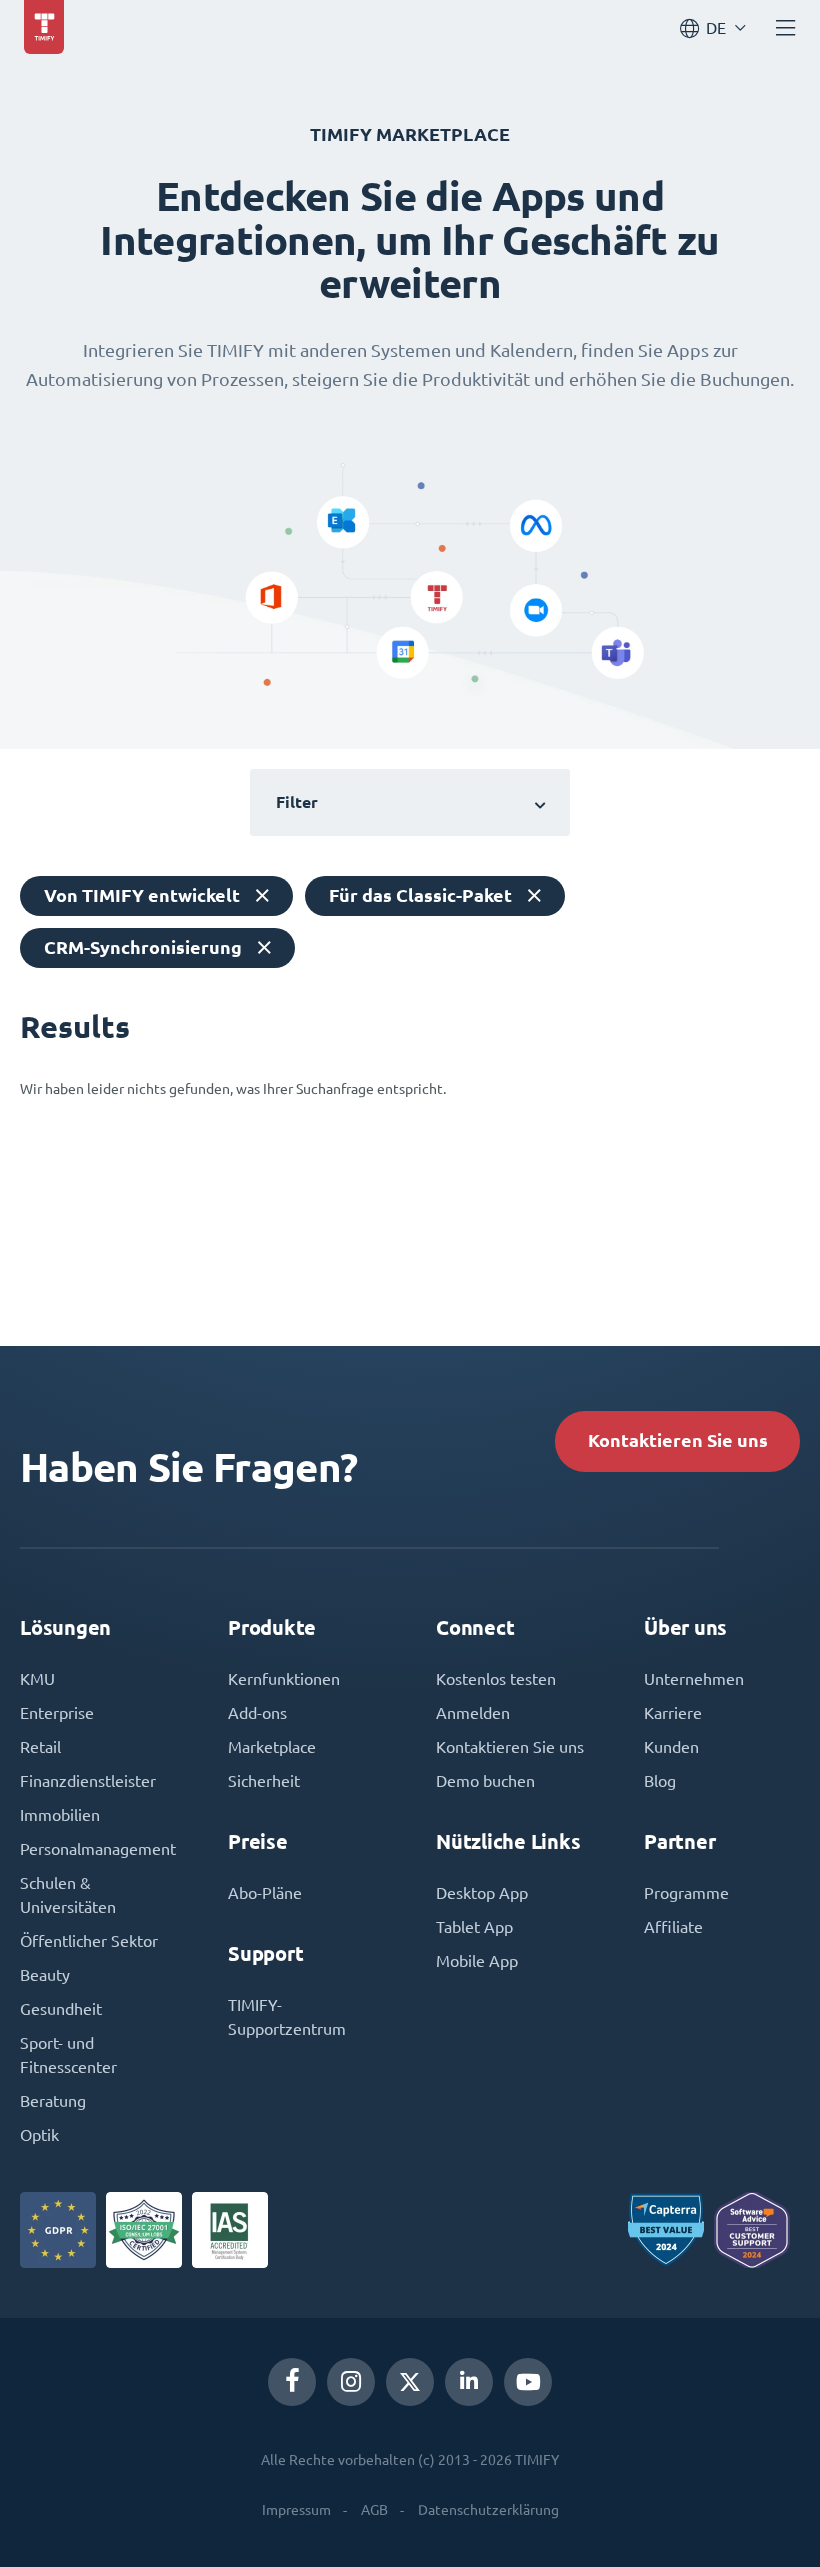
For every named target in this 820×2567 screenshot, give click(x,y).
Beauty (45, 1975)
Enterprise (57, 1713)
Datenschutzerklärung (488, 2510)
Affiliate (673, 1927)
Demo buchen (485, 1781)
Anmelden (473, 1713)
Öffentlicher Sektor (89, 1941)
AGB (374, 2510)
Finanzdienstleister (88, 1781)
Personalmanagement (98, 1849)
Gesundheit (61, 2009)
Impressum (296, 2510)
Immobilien (60, 1815)
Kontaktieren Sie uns (678, 1440)
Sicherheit (264, 1781)
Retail (40, 1747)
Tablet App (474, 1927)
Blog (660, 1781)
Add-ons (257, 1713)
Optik (39, 2135)
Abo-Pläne (265, 1893)
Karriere (673, 1713)
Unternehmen (694, 1679)
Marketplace (272, 1747)
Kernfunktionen (284, 1679)
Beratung (53, 2101)
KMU (37, 1679)
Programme (686, 1893)
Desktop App (482, 1893)
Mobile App (477, 1961)
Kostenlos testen (496, 1679)
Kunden (671, 1747)
